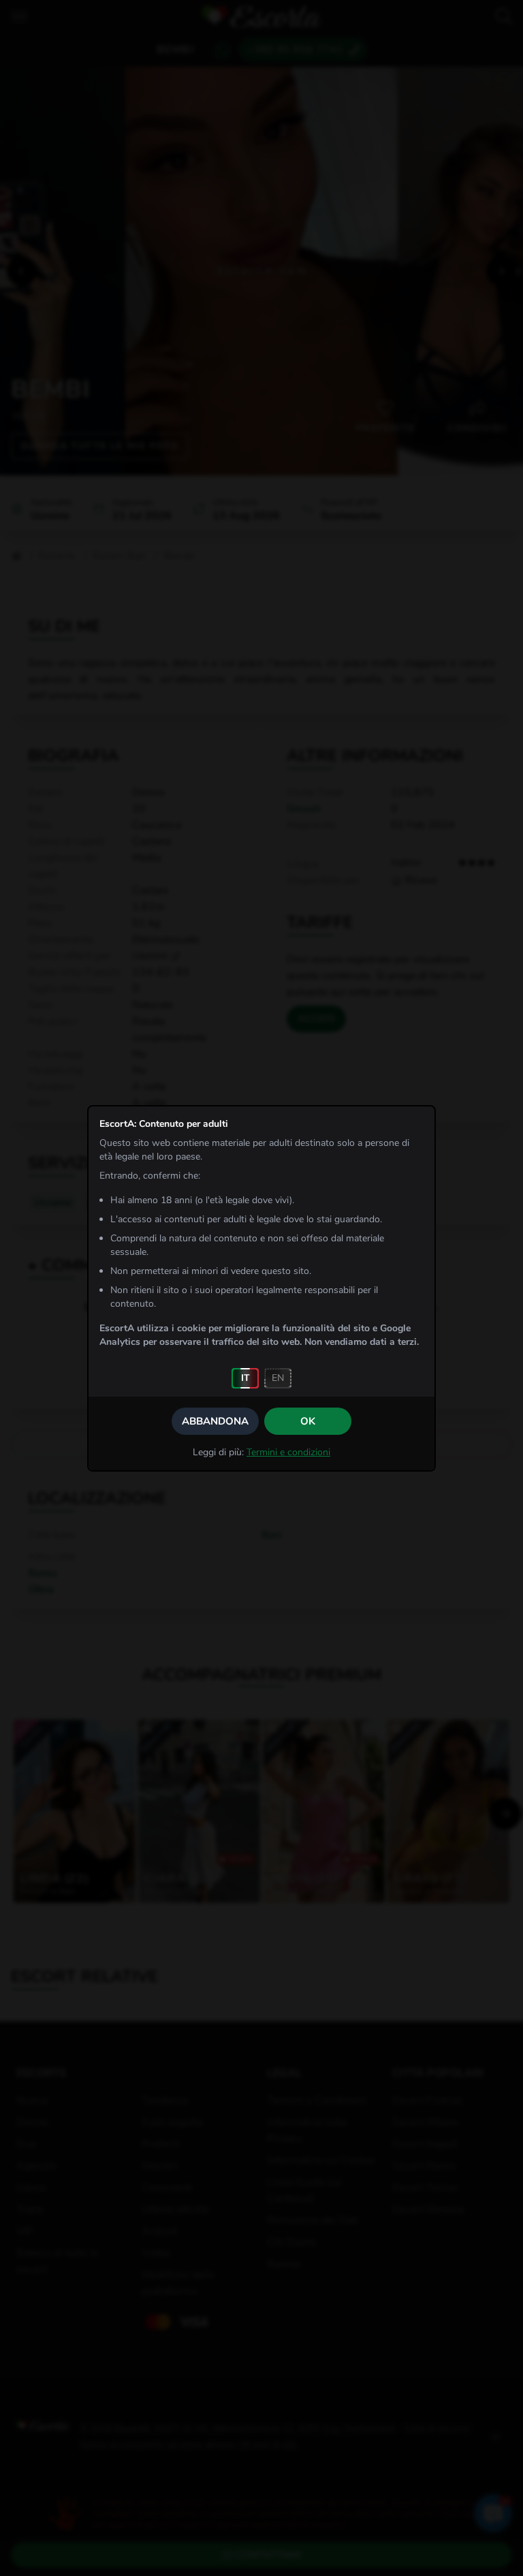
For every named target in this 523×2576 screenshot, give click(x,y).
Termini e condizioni (288, 1452)
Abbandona (215, 1421)
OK (308, 1421)
